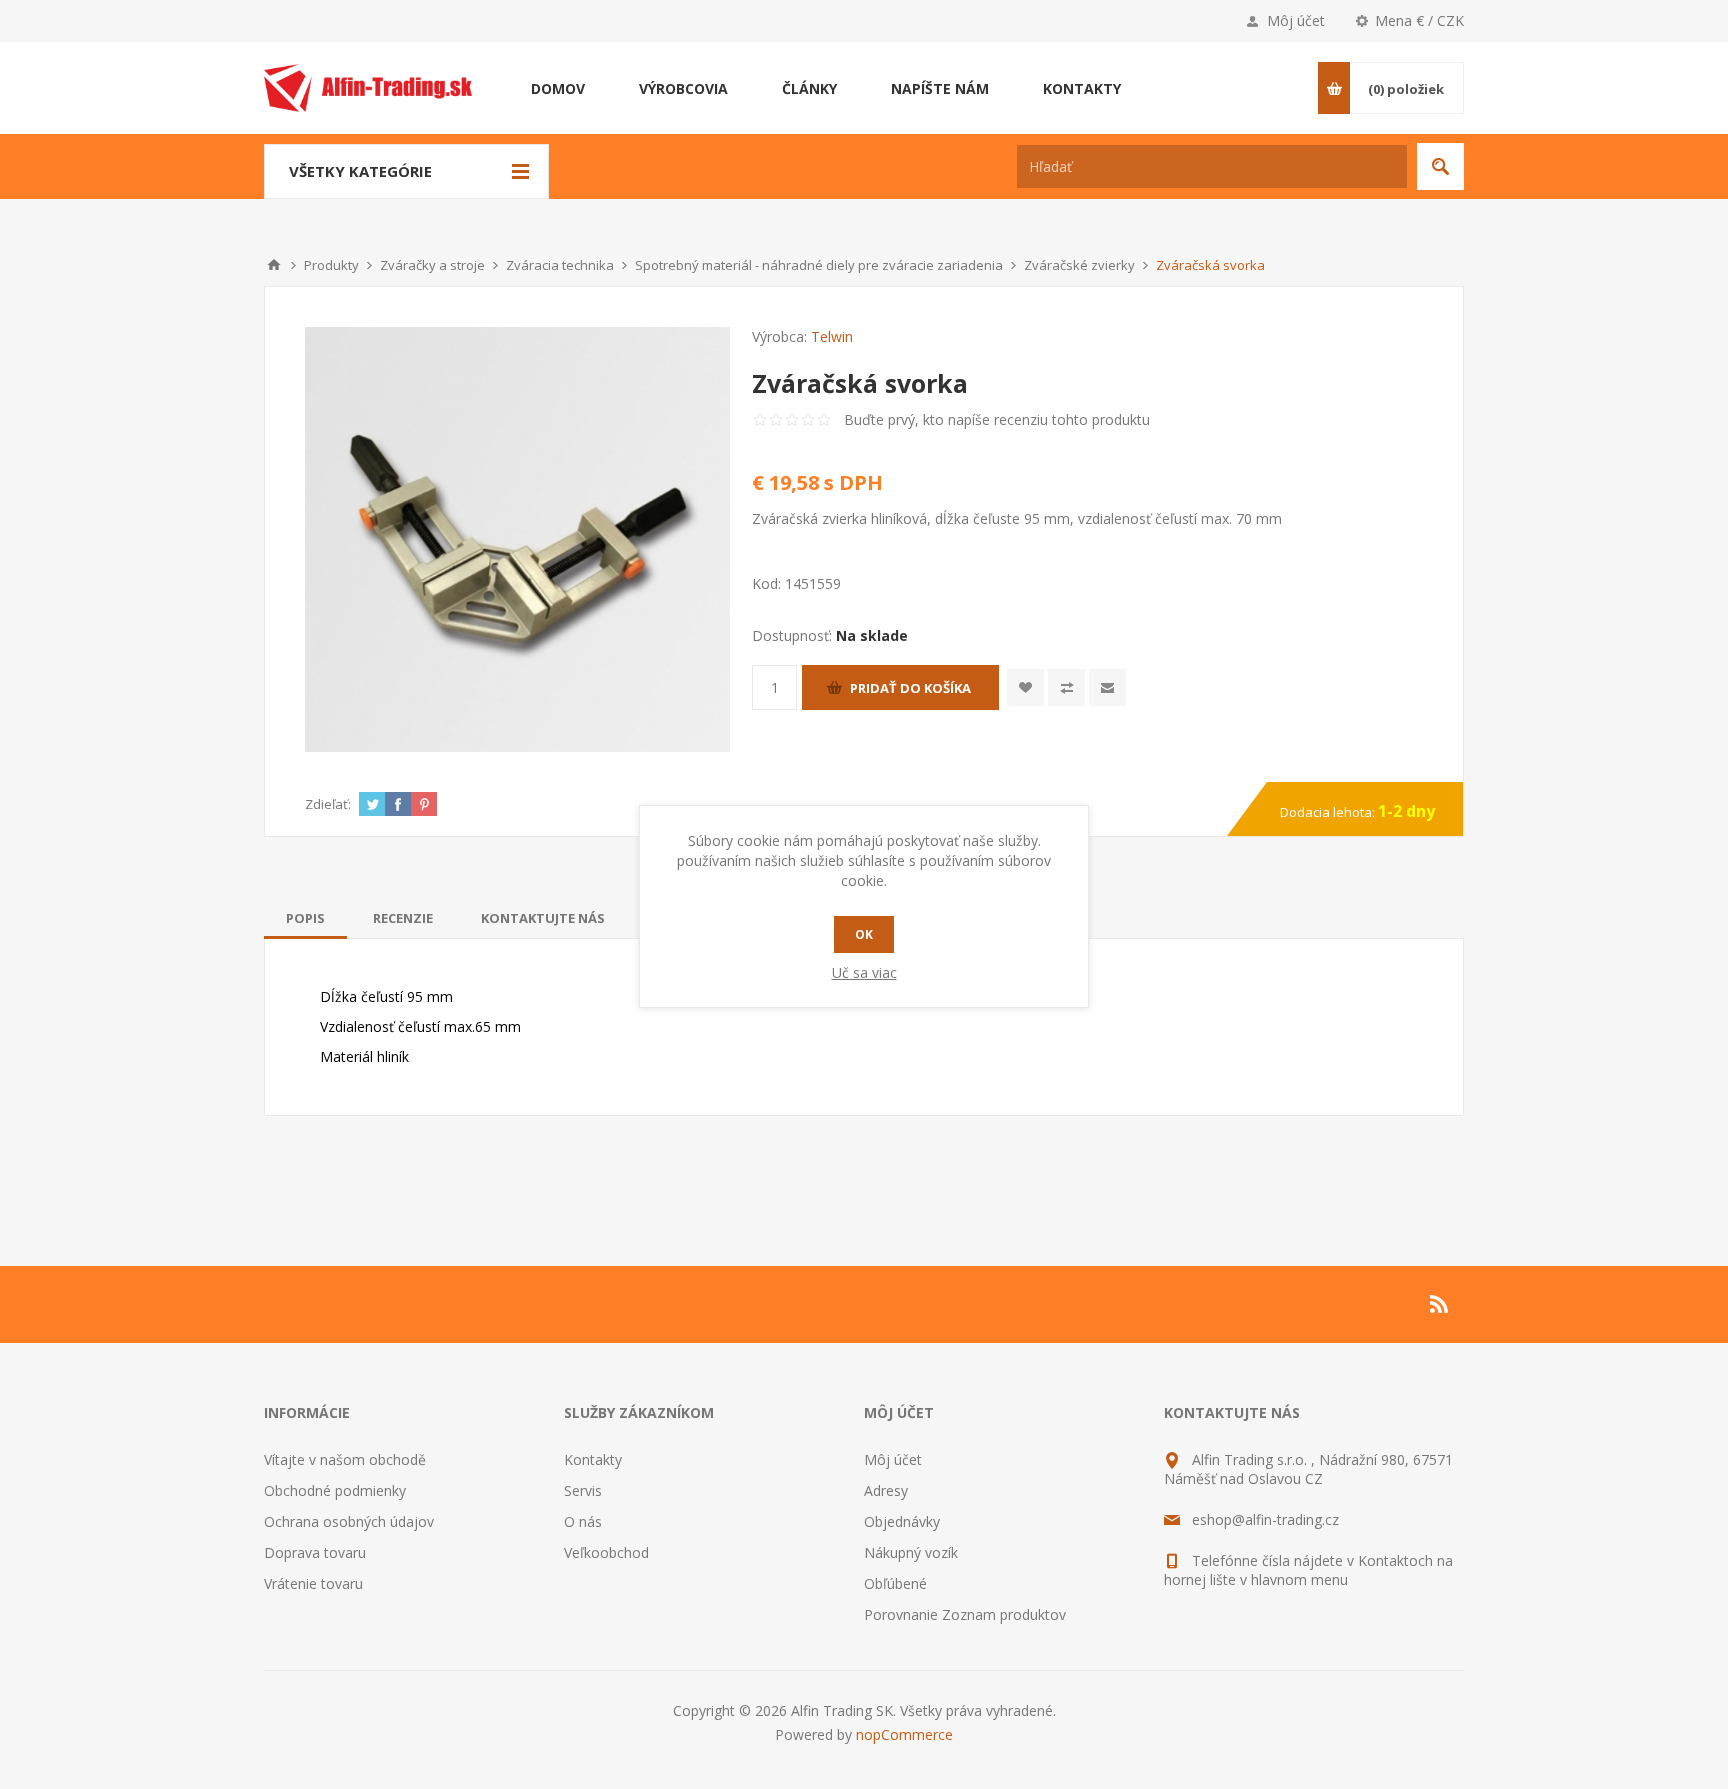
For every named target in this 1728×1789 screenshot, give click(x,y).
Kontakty (593, 1459)
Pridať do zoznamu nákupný (1066, 687)
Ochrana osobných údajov (349, 1521)
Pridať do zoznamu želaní (1025, 687)
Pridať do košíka (910, 688)
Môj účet (1296, 20)
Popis (305, 918)
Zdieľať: (328, 804)
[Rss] (1440, 1304)
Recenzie (403, 918)
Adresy (886, 1490)
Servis (583, 1490)
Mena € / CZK (1419, 20)
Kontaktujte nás (543, 918)
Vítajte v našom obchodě (345, 1459)
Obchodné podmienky (335, 1490)
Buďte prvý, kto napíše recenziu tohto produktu (997, 419)
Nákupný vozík (911, 1552)
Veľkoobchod (606, 1552)
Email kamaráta (1107, 687)
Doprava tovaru (315, 1552)
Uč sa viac (864, 972)
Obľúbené (895, 1583)
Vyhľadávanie (1440, 166)
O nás (583, 1521)
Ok (864, 934)
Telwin (832, 336)
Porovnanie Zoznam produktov (965, 1614)
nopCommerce (904, 1734)
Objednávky (902, 1521)
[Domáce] (274, 265)
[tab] (305, 918)
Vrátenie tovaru (313, 1583)
